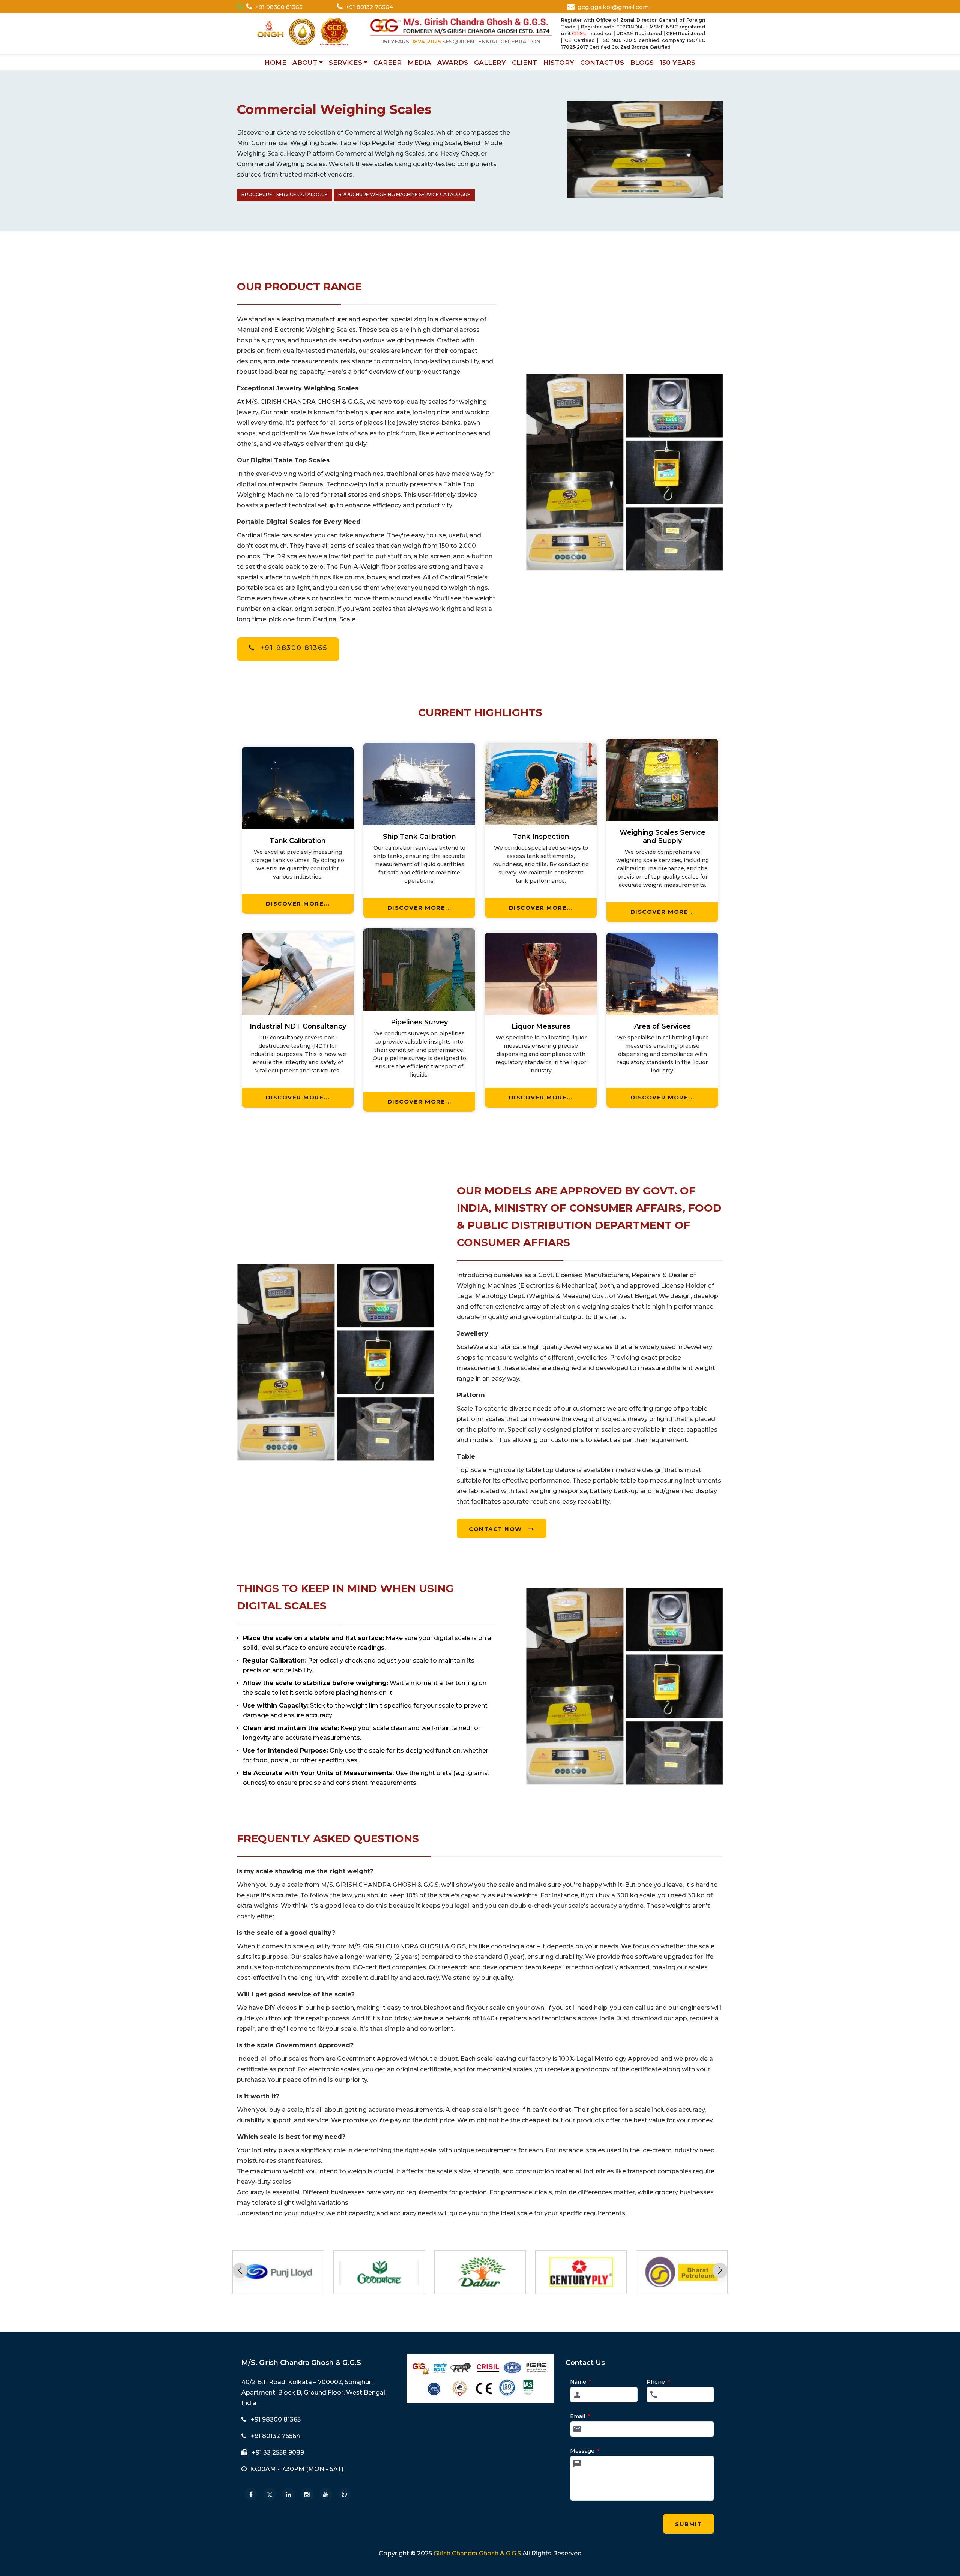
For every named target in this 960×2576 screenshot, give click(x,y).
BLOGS (642, 63)
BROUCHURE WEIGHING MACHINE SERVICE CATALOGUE (404, 194)
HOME (276, 63)
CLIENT (524, 63)
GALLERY (490, 63)
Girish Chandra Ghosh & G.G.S (477, 2553)
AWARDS (453, 63)
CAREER (388, 63)
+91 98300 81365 (279, 7)
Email (580, 2416)
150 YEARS (677, 63)
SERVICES (346, 63)
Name (580, 2382)
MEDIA (419, 63)
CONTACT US (602, 63)
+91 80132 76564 (369, 7)
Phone (658, 2382)
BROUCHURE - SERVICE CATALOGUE (285, 194)
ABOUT (305, 63)
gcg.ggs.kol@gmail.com (613, 7)
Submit (688, 2524)
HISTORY (559, 63)
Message (585, 2451)
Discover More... (298, 903)
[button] (720, 2270)
